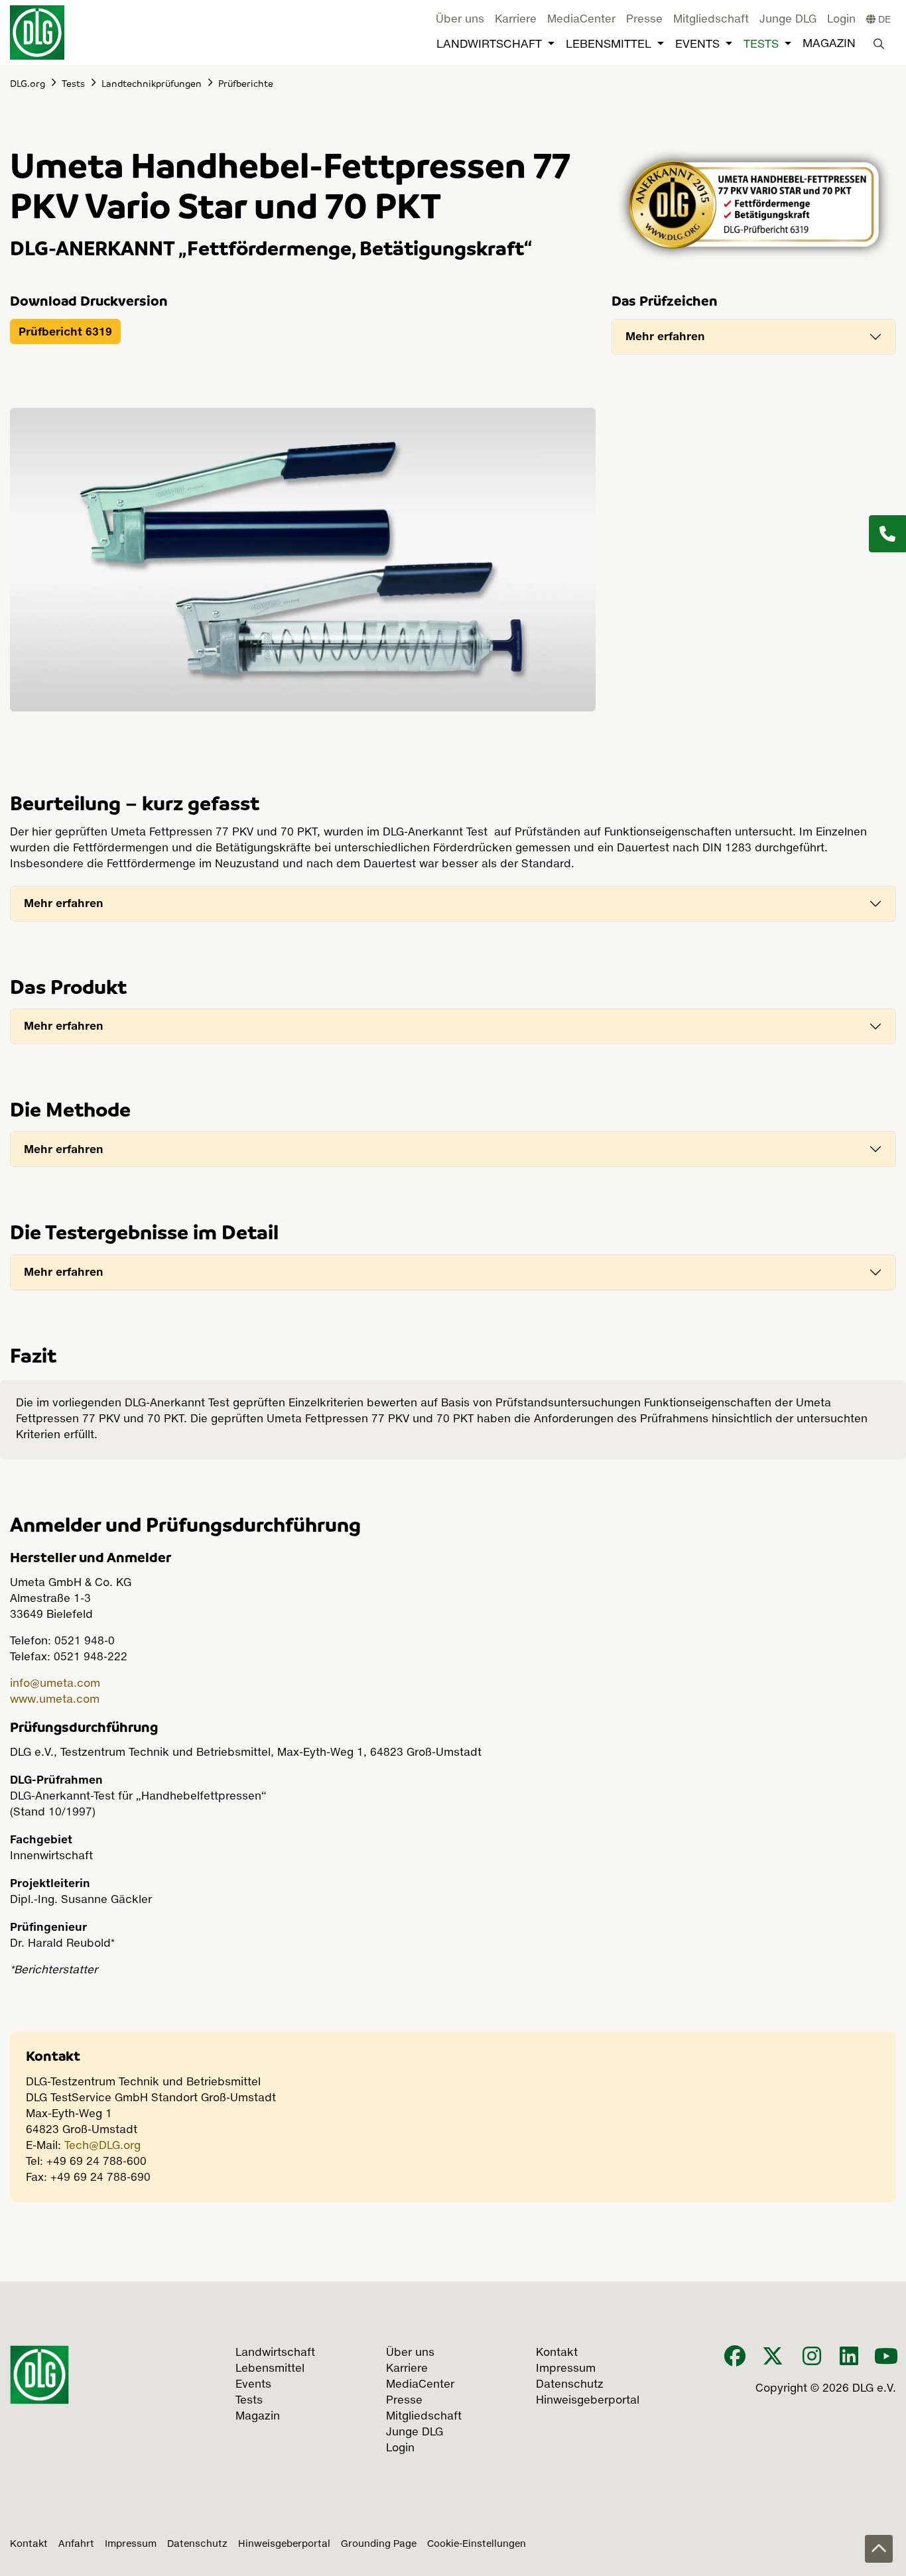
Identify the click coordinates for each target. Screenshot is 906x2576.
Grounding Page (379, 2544)
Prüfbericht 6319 (65, 332)
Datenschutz (197, 2544)
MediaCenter (581, 20)
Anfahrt (76, 2544)
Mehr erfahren (665, 336)
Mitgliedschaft (711, 20)
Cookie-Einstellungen (477, 2544)
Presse (644, 20)
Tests (761, 45)
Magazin (829, 44)
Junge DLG (788, 20)
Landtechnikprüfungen (152, 83)
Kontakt (29, 2544)
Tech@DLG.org (102, 2146)
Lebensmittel (609, 45)
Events (697, 45)
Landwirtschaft (489, 45)
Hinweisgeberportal (284, 2544)
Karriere (516, 20)
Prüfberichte (246, 83)
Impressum (131, 2544)
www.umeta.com (55, 1700)
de (883, 20)
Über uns (460, 20)
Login (841, 20)
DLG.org (28, 83)
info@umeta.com (55, 1684)
